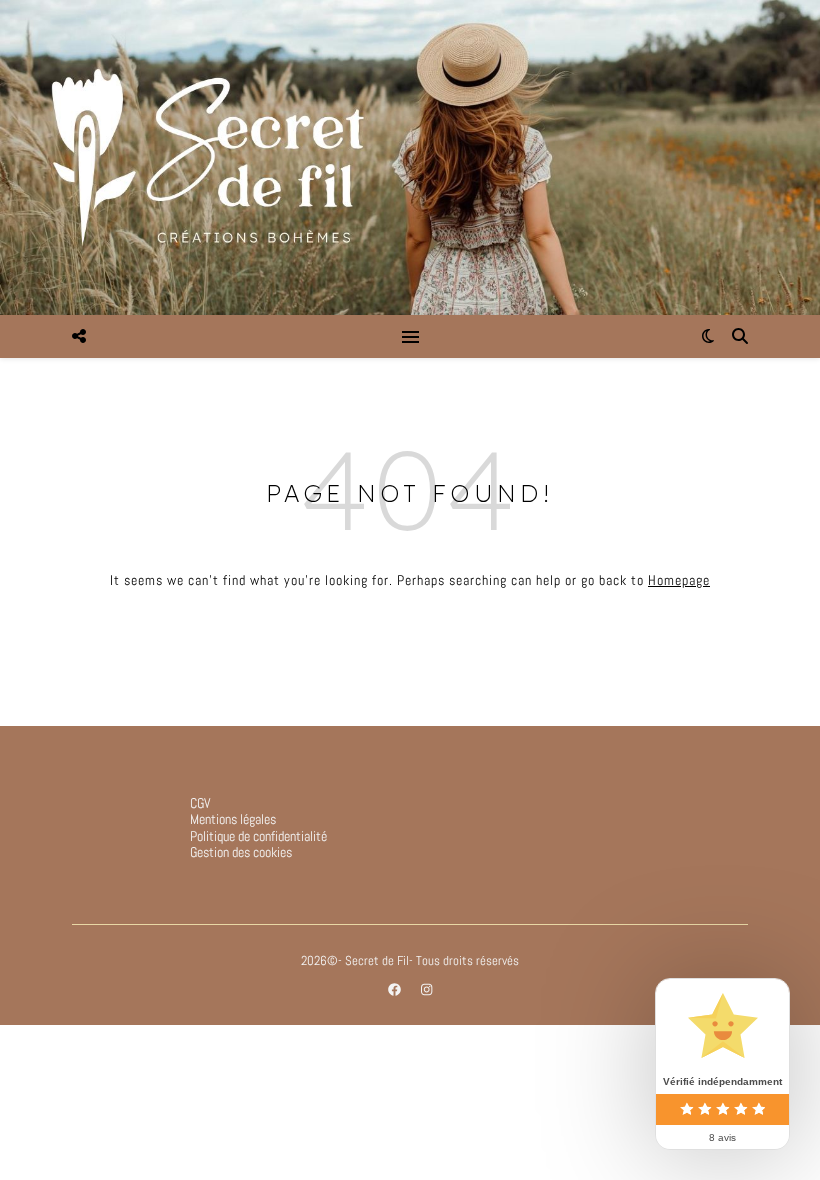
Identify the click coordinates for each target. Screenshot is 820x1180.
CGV (200, 803)
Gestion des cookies (241, 852)
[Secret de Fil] (410, 157)
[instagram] (426, 989)
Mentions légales (233, 819)
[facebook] (396, 989)
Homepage (679, 580)
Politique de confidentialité (258, 836)
